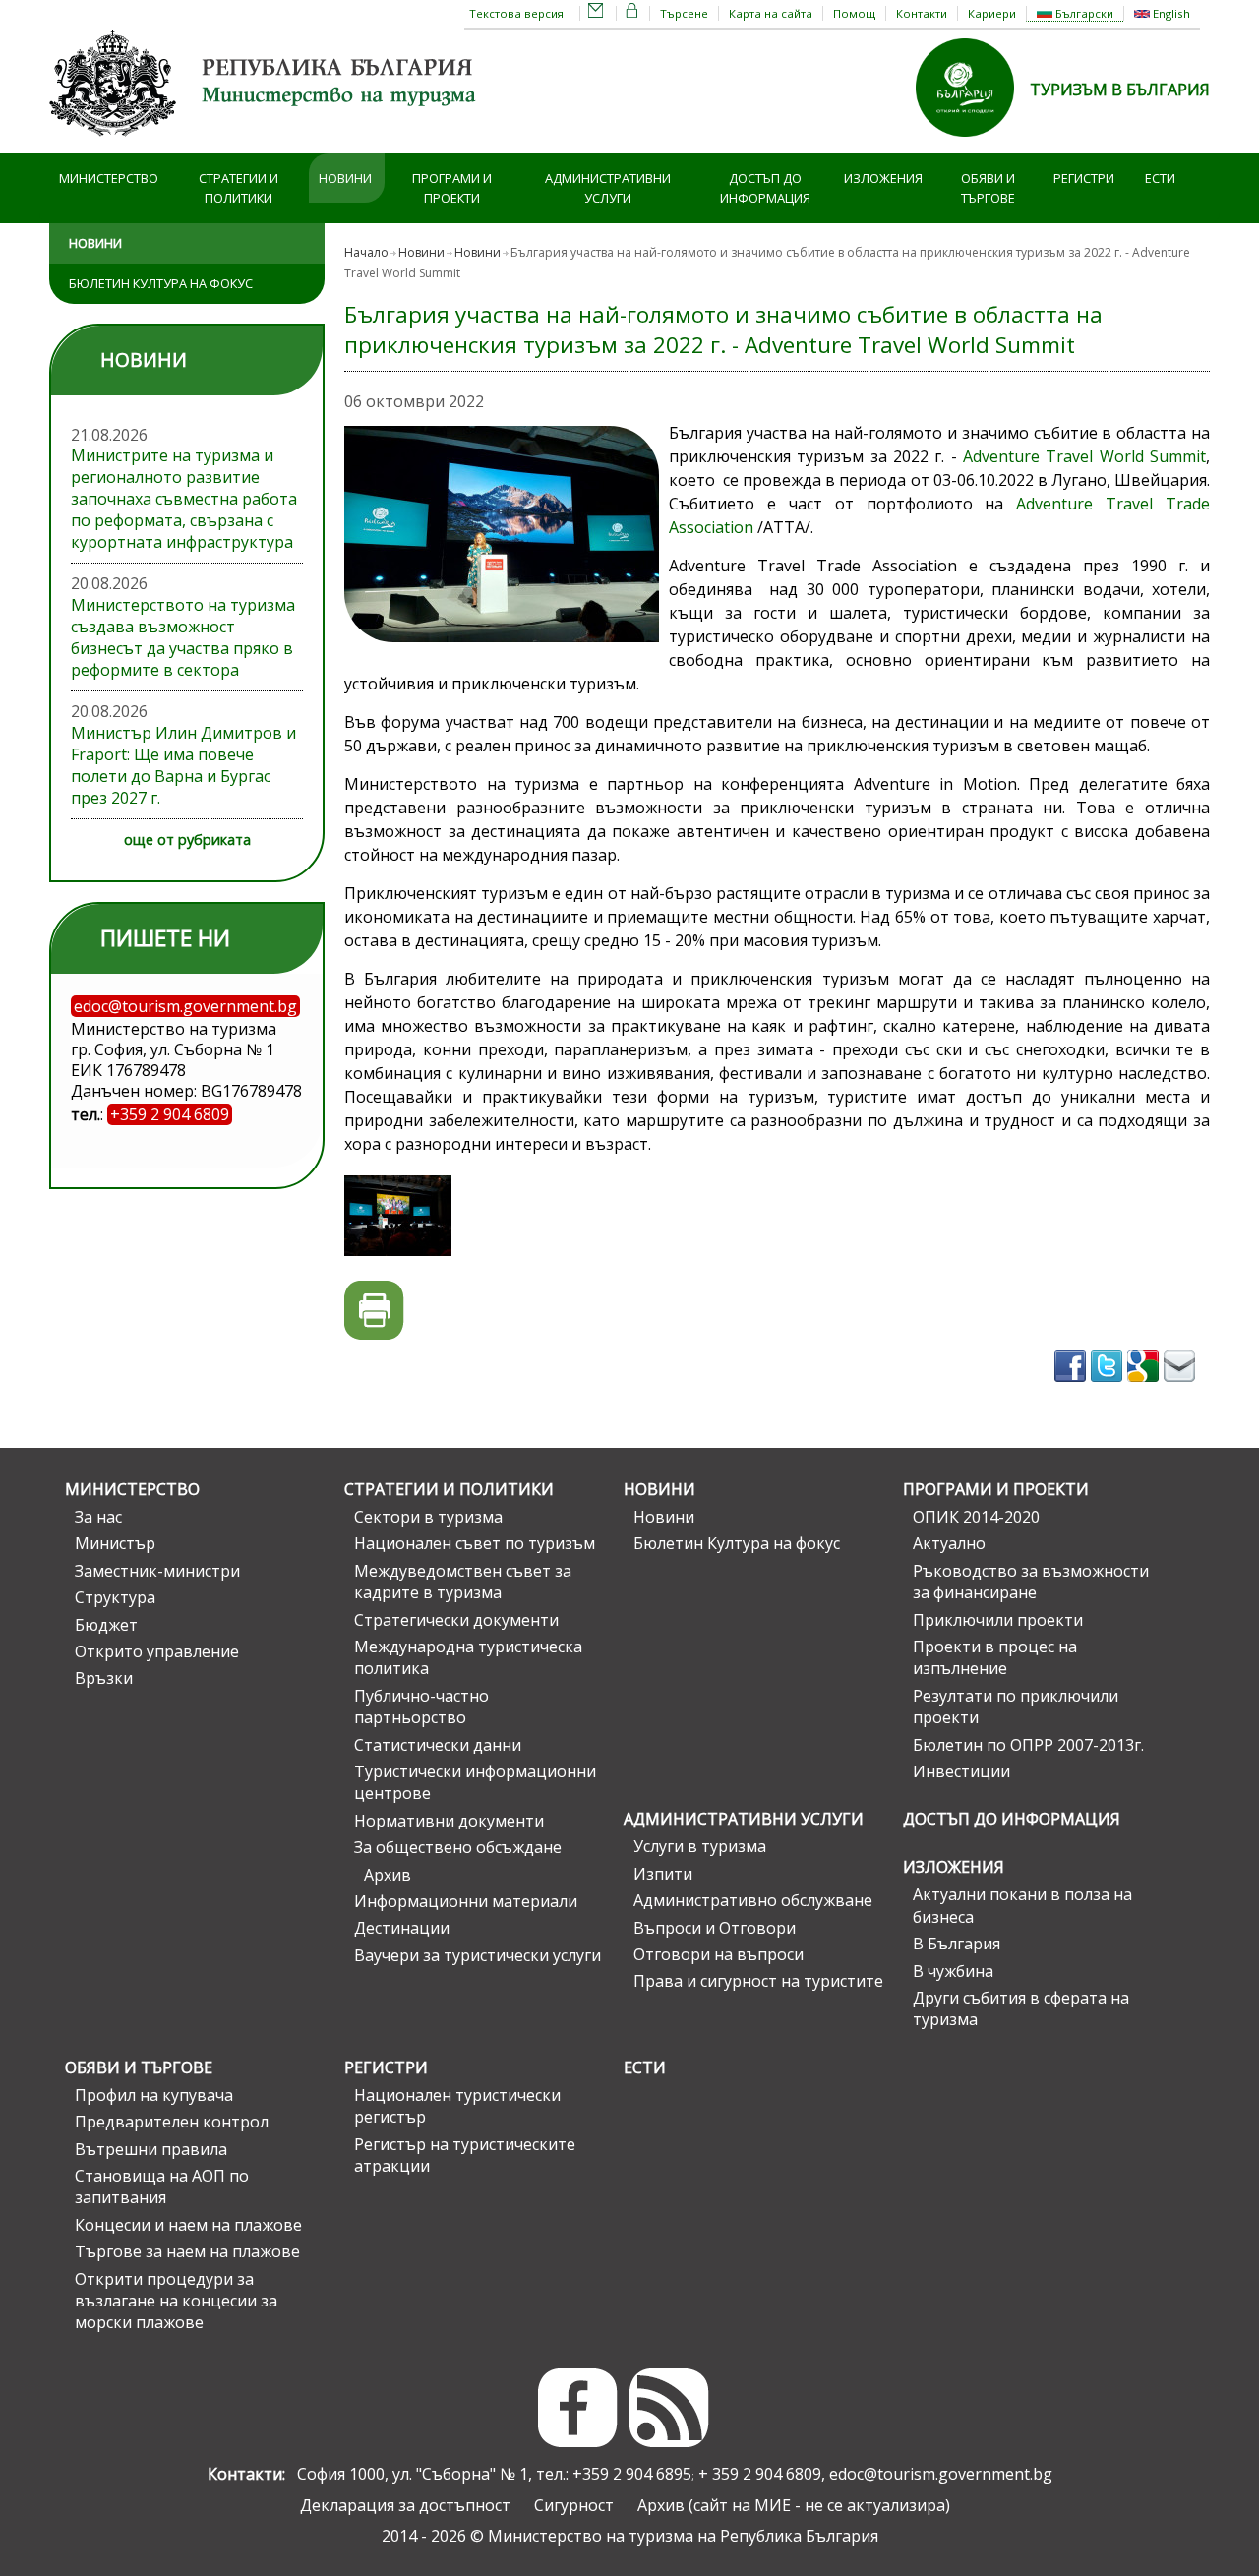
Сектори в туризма (428, 1517)
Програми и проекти (452, 188)
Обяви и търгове (988, 188)
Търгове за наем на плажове (187, 2251)
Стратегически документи (456, 1620)
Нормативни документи (449, 1821)
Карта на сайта (771, 13)
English (1170, 13)
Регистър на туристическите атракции (465, 2155)
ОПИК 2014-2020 (976, 1517)
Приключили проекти (998, 1620)
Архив (388, 1875)
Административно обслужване (753, 1900)
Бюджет (106, 1625)
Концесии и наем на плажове (188, 2225)
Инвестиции (961, 1771)
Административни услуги (608, 188)
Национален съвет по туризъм (475, 1543)
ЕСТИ (1160, 178)
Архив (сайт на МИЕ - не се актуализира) (794, 2505)
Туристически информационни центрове (475, 1782)
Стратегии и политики (239, 188)
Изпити (663, 1874)
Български (1083, 13)
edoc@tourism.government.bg (941, 2474)
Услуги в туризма (700, 1846)
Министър (115, 1543)
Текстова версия (516, 13)
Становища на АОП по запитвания (162, 2187)
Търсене (684, 13)
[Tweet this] (1109, 1388)
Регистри (1084, 178)
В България (957, 1944)
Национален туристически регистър (457, 2106)
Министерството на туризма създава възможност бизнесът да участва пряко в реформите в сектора (183, 637)
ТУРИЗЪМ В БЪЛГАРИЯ (1120, 90)
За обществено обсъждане (458, 1847)
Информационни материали (466, 1901)
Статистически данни (438, 1745)
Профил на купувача (154, 2095)
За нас (98, 1517)
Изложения (883, 178)
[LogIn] (632, 13)
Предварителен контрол (172, 2122)
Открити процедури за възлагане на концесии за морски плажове (176, 2301)
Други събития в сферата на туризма (1021, 2008)
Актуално (949, 1543)
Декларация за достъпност (405, 2505)
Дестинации (402, 1928)
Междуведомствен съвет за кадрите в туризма (463, 1582)
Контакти (922, 13)
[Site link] (973, 143)
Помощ (854, 13)
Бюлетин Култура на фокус (161, 283)
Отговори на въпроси (719, 1954)
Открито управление (157, 1651)
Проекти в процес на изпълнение (995, 1657)
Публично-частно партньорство (421, 1707)
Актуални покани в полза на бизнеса (1022, 1905)
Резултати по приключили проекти (1016, 1707)
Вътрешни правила (151, 2149)
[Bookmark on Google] (1145, 1388)
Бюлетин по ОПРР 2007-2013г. (1028, 1745)
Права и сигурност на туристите (758, 1981)
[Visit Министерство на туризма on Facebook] (1073, 1388)
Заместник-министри (157, 1571)
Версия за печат (374, 1311)
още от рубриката (187, 839)
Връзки (104, 1678)
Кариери (992, 13)
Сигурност (574, 2505)
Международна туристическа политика (468, 1657)
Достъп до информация (765, 188)
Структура (115, 1597)
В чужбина (953, 1971)
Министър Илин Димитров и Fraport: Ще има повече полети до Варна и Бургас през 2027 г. (183, 765)
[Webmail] (596, 13)
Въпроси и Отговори (715, 1928)
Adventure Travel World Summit (1084, 456)
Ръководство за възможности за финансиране (1031, 1582)
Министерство (109, 178)
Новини (345, 178)
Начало (366, 252)
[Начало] (266, 143)
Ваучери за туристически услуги (478, 1955)
